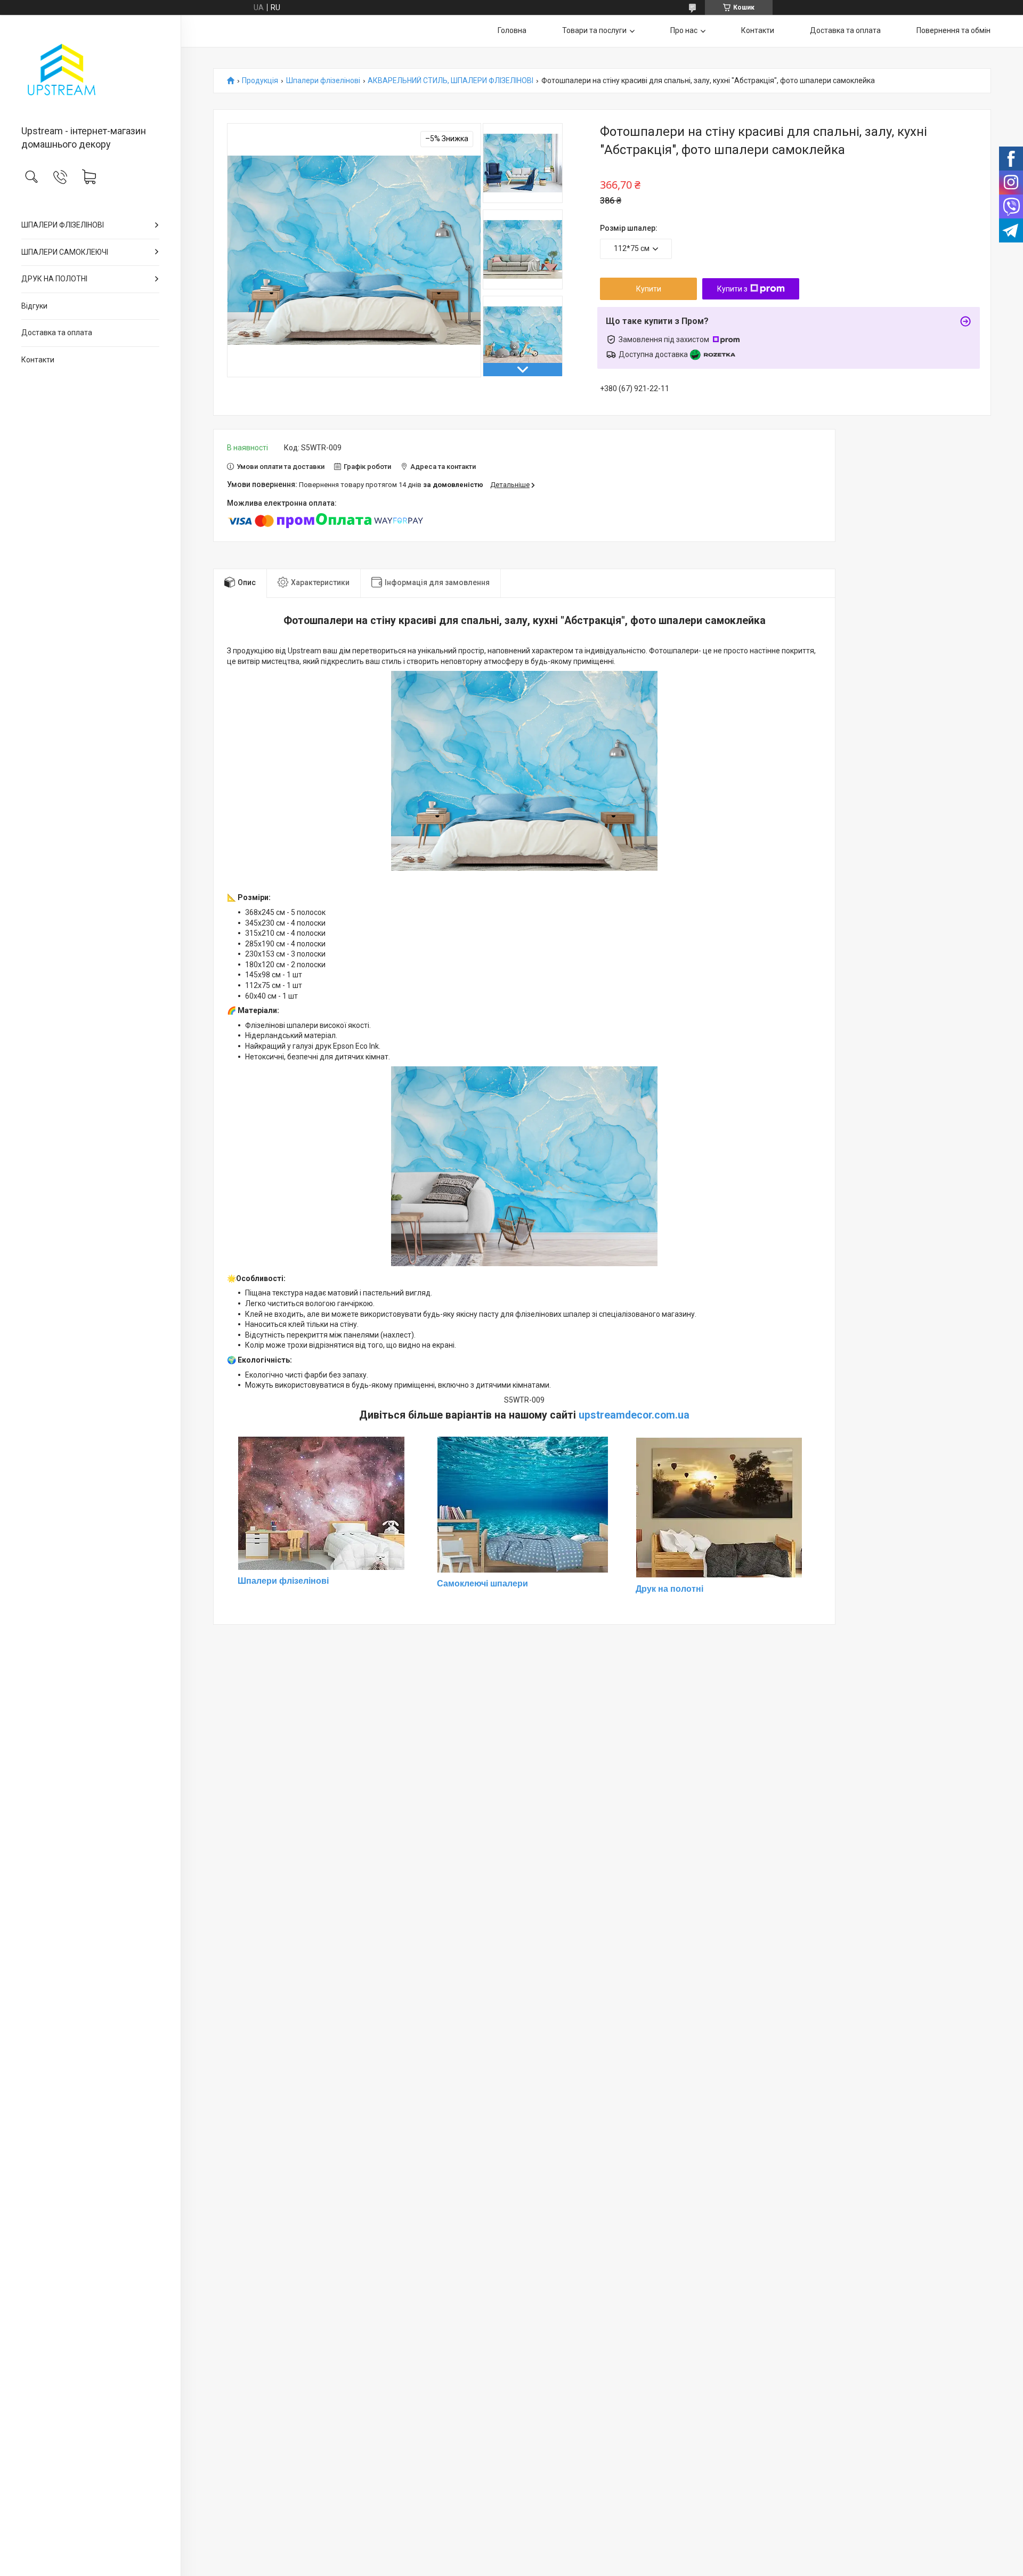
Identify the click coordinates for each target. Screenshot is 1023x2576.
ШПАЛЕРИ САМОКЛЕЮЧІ (65, 252)
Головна (512, 30)
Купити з (732, 289)
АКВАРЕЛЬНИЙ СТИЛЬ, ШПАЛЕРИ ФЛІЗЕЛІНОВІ (450, 81)
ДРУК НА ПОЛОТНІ (54, 279)
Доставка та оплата (57, 333)
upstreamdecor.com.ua (634, 1415)
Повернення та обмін (953, 30)
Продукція (260, 81)
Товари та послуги (594, 30)
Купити (649, 289)
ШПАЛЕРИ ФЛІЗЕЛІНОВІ (63, 225)
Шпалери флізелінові (323, 81)
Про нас (684, 30)
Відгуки (34, 306)
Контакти (38, 360)
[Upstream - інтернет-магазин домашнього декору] (90, 71)
